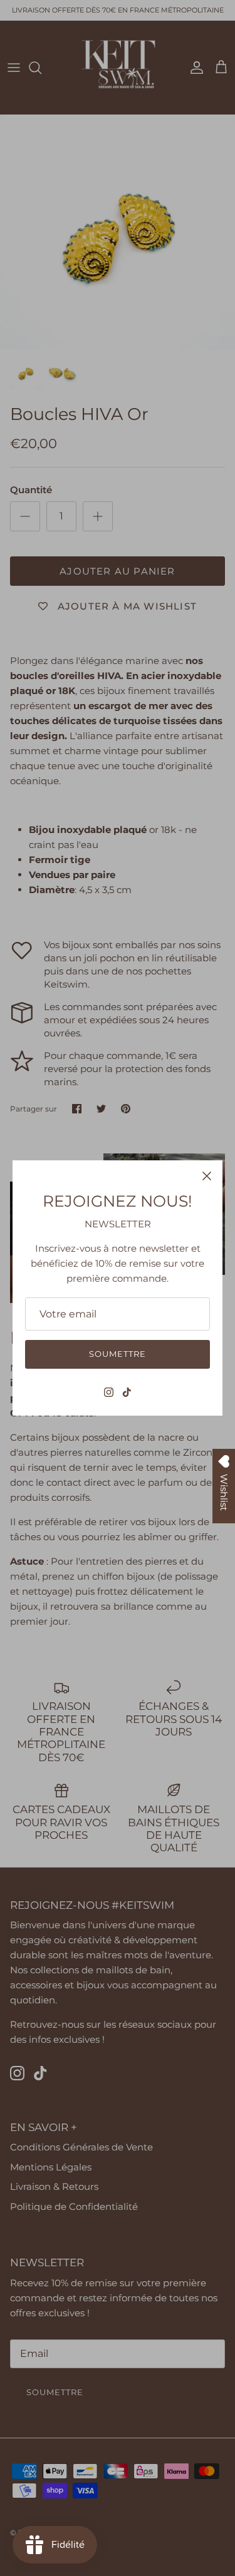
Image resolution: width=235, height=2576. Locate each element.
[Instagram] (109, 1392)
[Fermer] (207, 1176)
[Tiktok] (127, 1392)
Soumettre (118, 1354)
